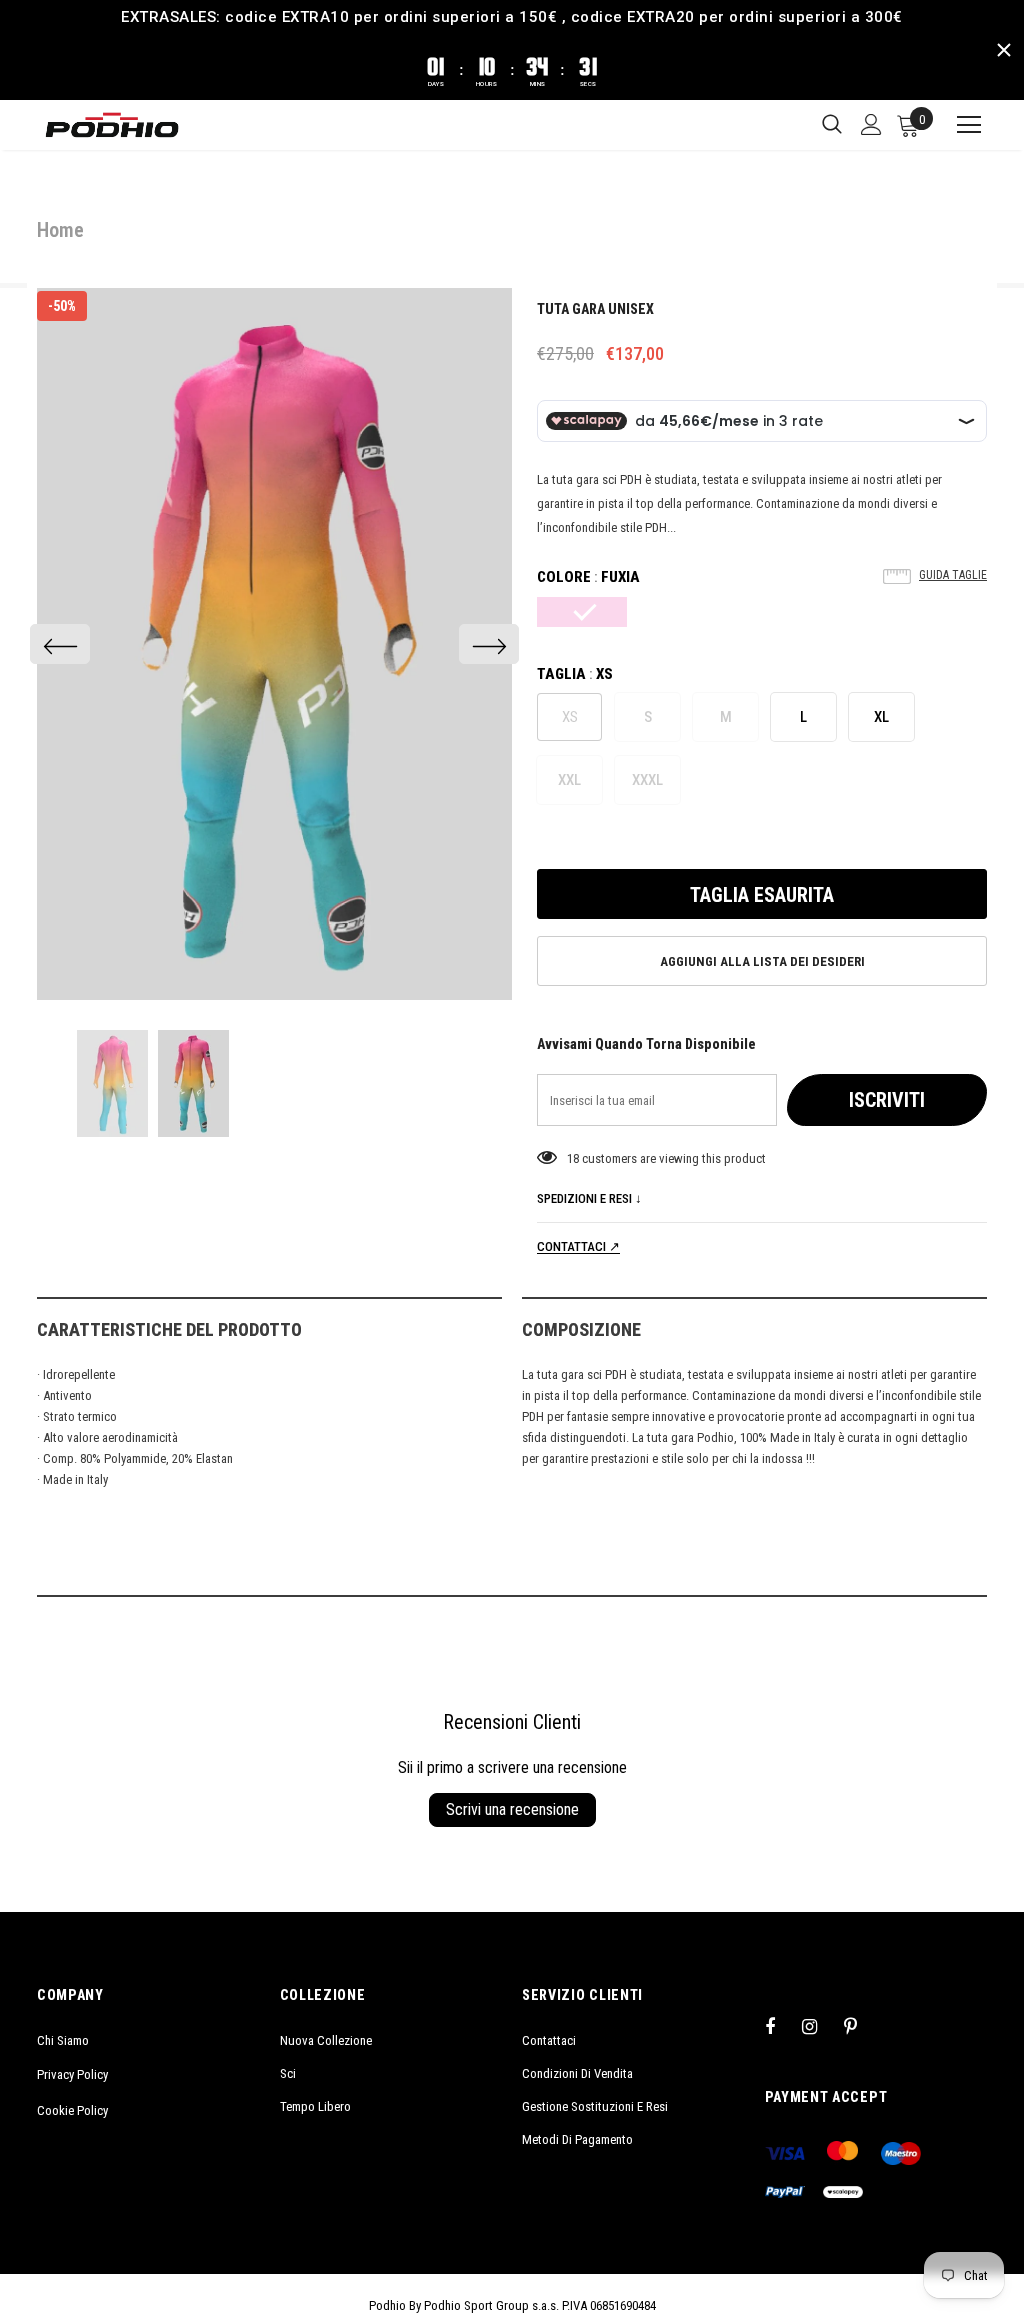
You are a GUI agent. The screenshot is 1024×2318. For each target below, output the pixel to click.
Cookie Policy (72, 2110)
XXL (569, 780)
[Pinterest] (862, 2026)
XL (881, 717)
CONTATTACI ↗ (578, 1246)
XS (570, 717)
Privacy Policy (72, 2074)
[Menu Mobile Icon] (960, 125)
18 (573, 1158)
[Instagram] (820, 2026)
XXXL (647, 780)
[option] (274, 644)
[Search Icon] (832, 125)
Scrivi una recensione (512, 1809)
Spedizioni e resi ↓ (589, 1198)
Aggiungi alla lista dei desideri (762, 961)
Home (60, 230)
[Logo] (112, 125)
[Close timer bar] (1004, 50)
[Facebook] (783, 2026)
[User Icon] (871, 124)
